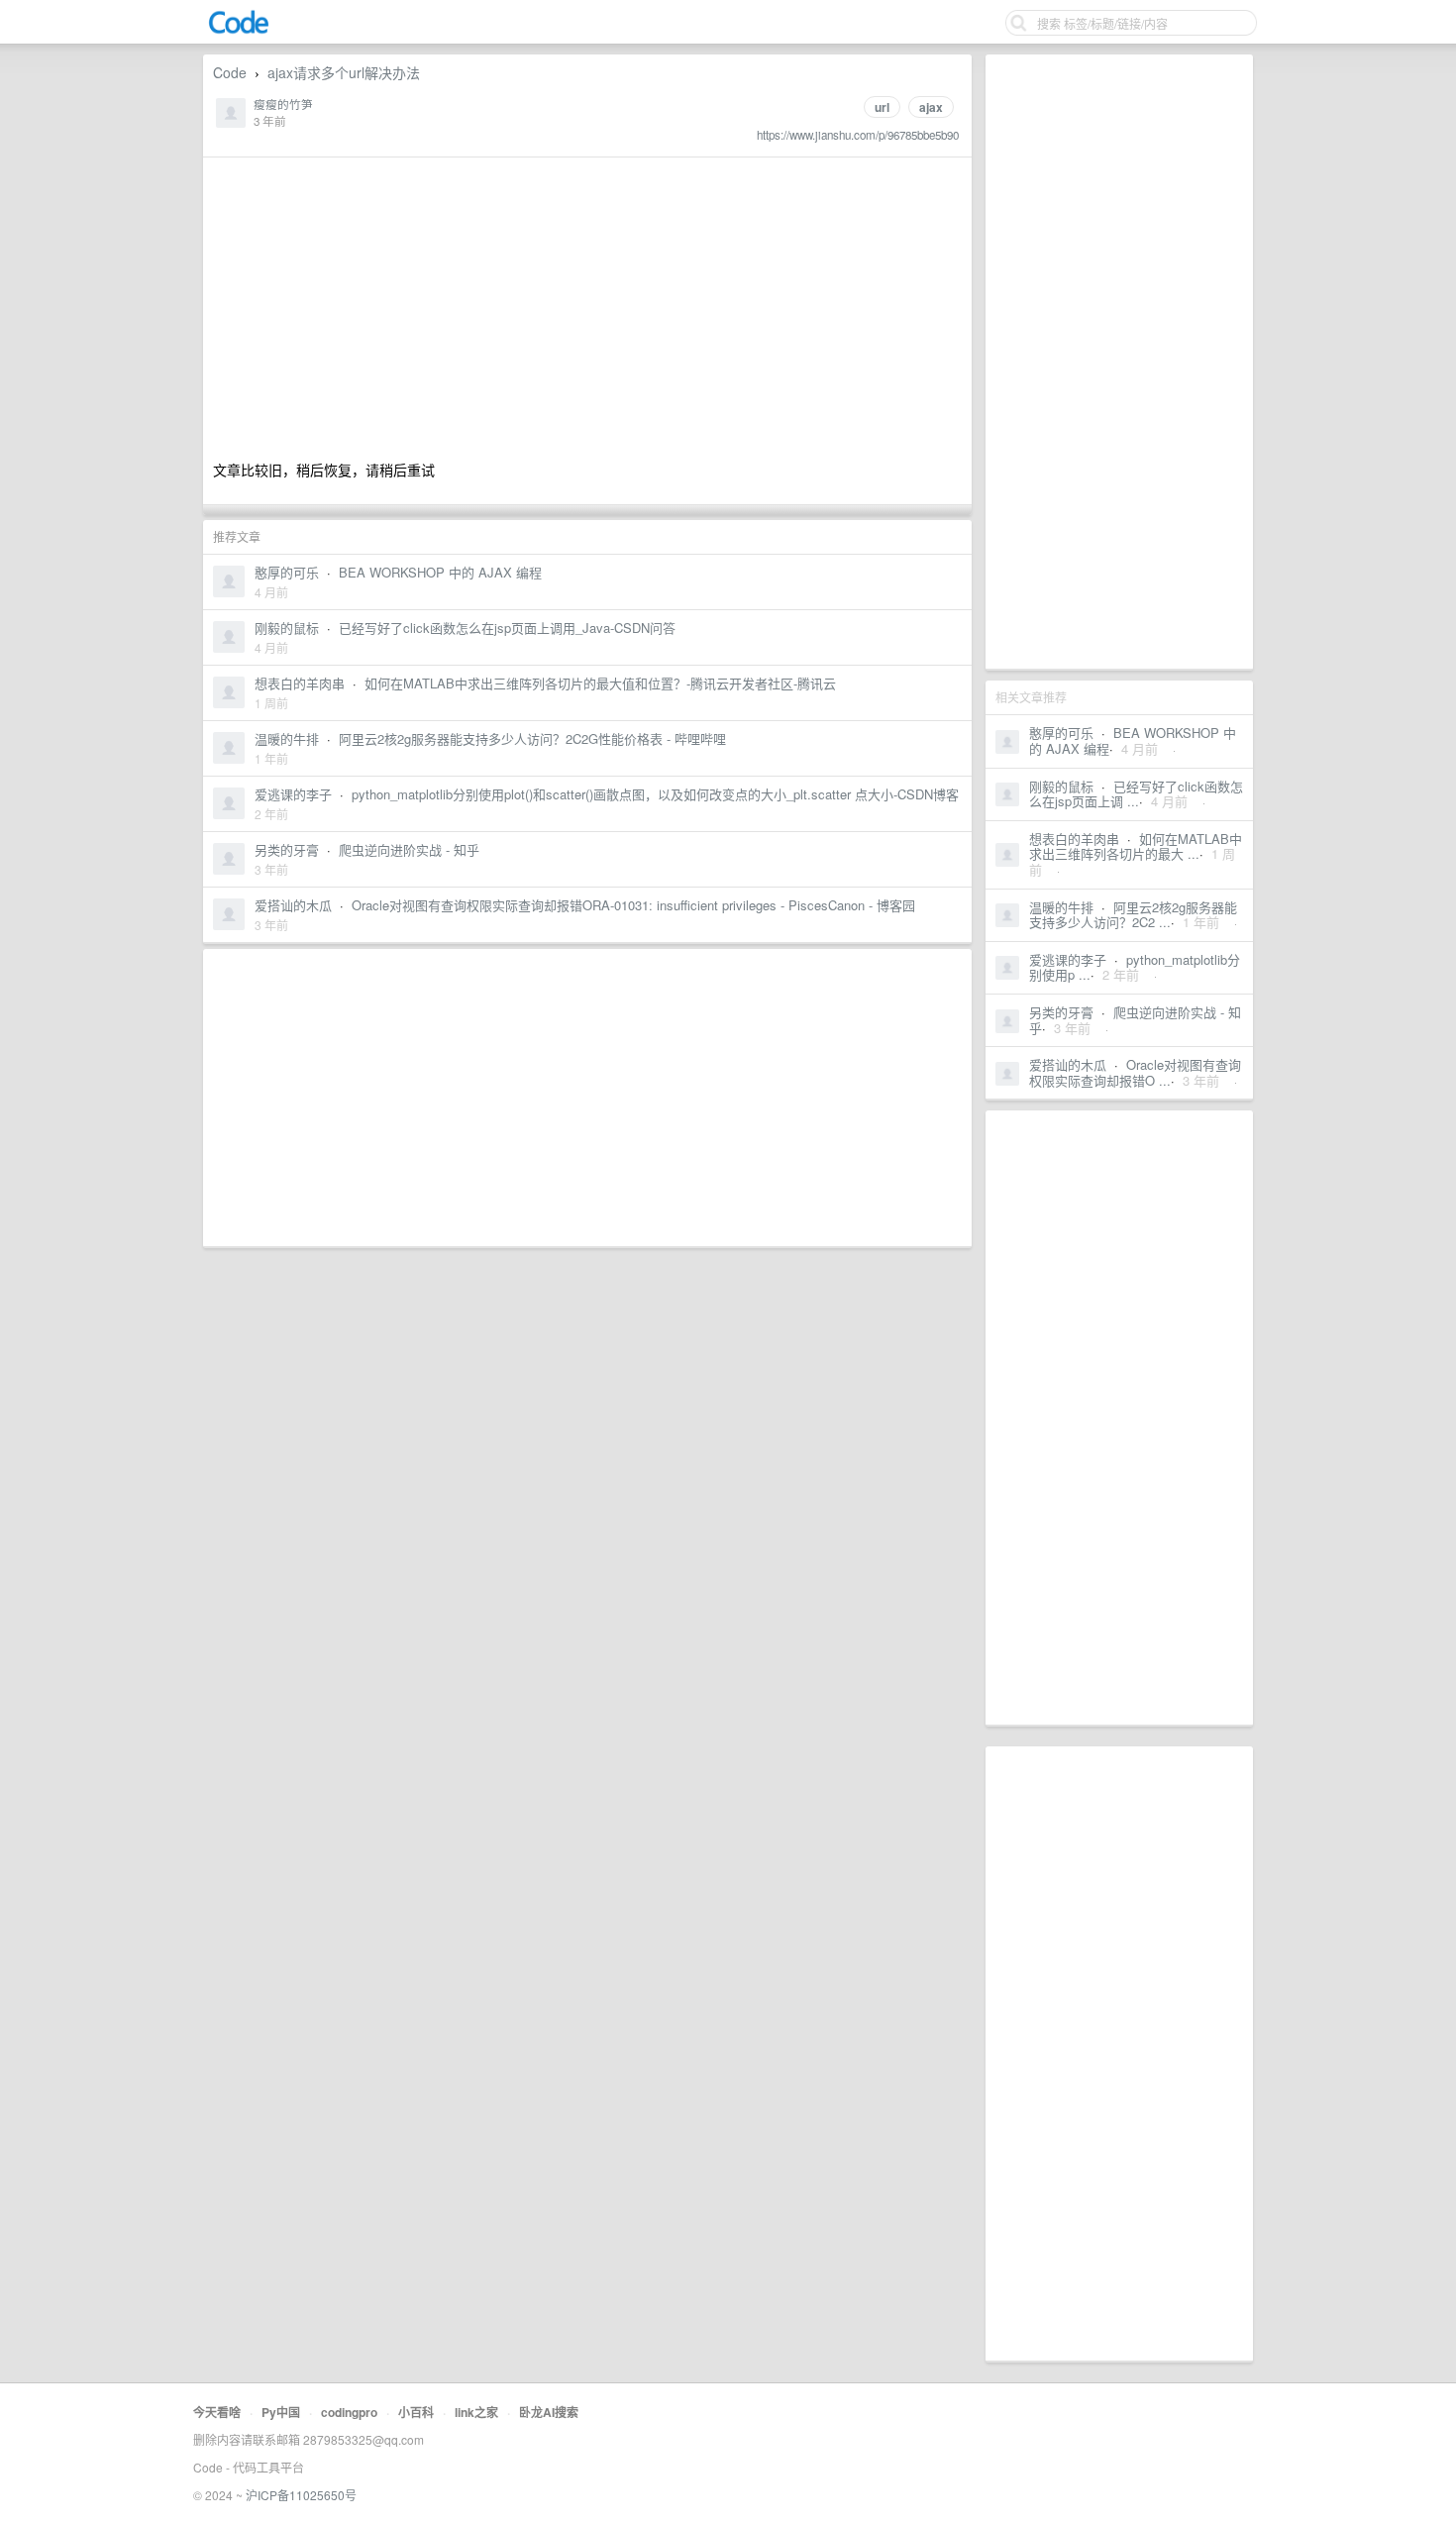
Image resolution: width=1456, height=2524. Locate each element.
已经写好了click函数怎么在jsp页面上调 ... (1136, 794)
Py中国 (281, 2412)
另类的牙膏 (1061, 1012)
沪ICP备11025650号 (301, 2495)
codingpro (349, 2412)
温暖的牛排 (1061, 907)
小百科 (416, 2412)
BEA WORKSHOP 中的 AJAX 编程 (440, 572)
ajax (931, 107)
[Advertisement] (1119, 362)
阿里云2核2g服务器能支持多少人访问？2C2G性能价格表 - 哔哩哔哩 (532, 738)
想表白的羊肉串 (1074, 839)
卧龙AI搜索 (549, 2412)
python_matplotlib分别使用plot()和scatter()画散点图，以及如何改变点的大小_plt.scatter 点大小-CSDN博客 (655, 794)
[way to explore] (239, 30)
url (882, 107)
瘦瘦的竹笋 (283, 104)
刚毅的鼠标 (1061, 786)
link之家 (476, 2412)
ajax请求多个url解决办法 (344, 72)
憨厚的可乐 (1061, 733)
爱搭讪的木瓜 (1068, 1064)
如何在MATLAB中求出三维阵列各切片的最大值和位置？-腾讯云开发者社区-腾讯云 (600, 683)
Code (230, 72)
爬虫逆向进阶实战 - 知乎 (1135, 1020)
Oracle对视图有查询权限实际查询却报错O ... (1135, 1072)
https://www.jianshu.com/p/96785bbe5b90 (858, 135)
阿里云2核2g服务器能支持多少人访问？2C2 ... (1133, 915)
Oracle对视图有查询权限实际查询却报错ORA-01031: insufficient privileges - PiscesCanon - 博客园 (633, 905)
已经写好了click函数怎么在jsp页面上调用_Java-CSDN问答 (507, 628)
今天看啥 (217, 2412)
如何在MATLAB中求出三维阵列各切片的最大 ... (1136, 846)
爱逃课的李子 (1068, 959)
